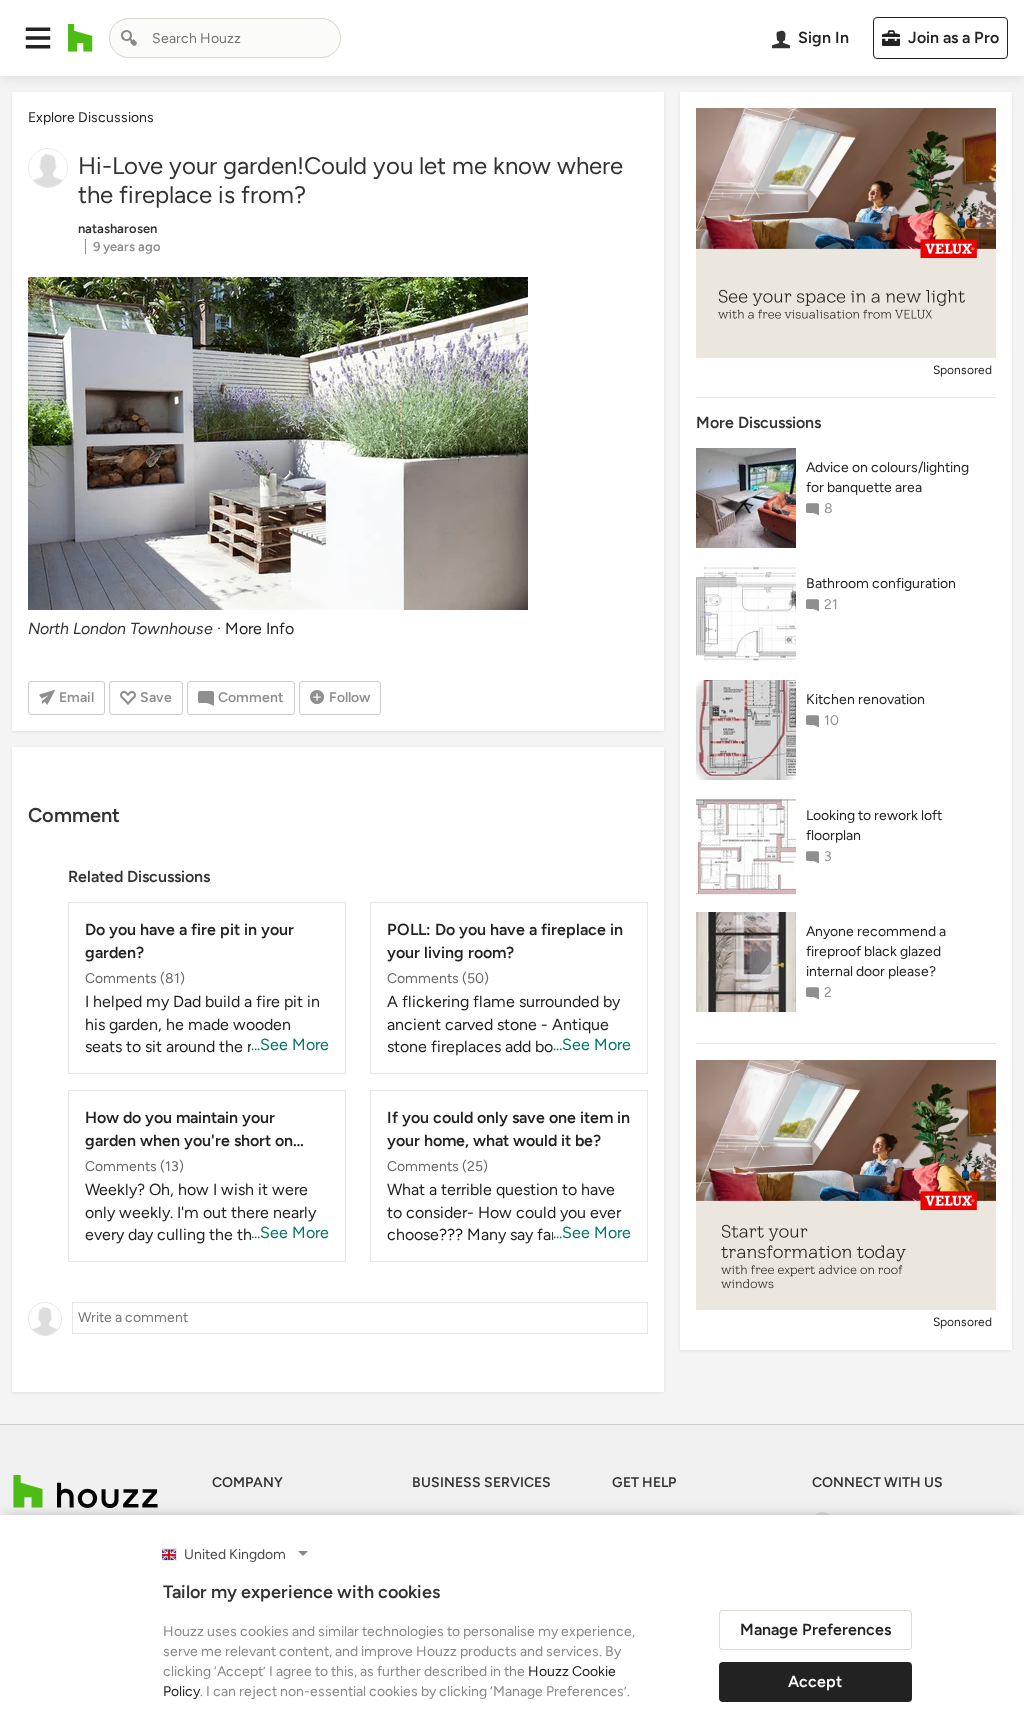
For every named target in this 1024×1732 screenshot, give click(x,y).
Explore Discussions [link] (91, 117)
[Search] (129, 38)
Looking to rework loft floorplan (874, 825)
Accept (815, 1681)
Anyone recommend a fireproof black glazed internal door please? (876, 951)
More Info (259, 628)
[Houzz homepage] (80, 38)
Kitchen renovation (865, 699)
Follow (349, 697)
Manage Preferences (815, 1629)
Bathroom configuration (881, 583)
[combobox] (225, 38)
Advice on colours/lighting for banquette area (887, 477)
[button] (38, 38)
